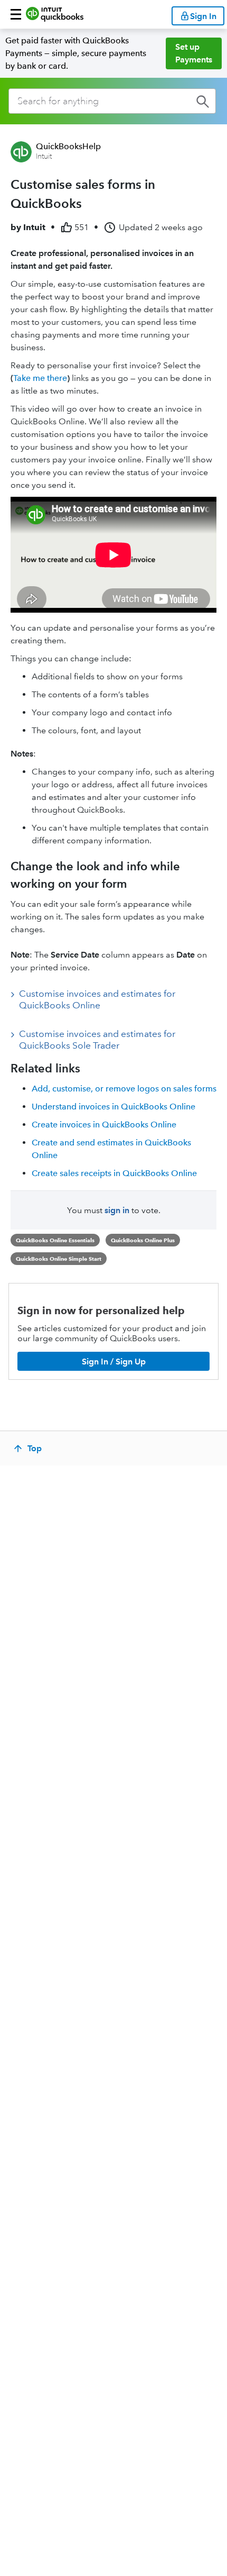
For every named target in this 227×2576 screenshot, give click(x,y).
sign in (117, 1210)
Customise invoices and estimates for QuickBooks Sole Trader (97, 1040)
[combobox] (112, 101)
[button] (16, 14)
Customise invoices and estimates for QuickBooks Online (97, 999)
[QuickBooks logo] (55, 14)
